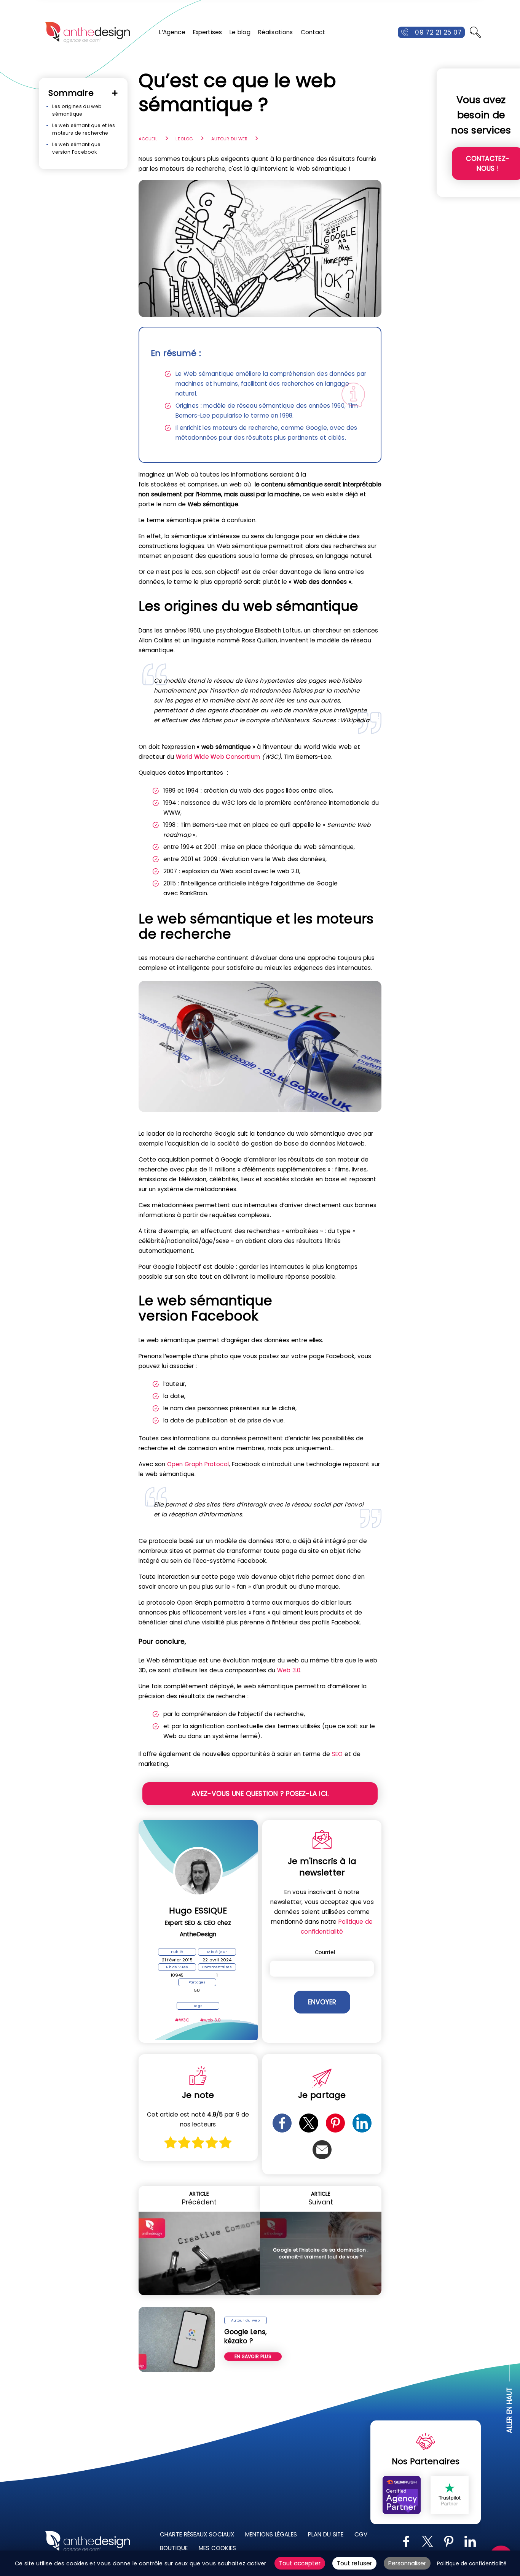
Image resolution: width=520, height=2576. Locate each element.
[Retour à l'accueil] (88, 32)
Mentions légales (271, 2534)
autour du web (229, 139)
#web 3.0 (211, 2020)
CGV (361, 2534)
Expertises (208, 32)
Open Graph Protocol (198, 1464)
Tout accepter (300, 2563)
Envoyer (322, 2002)
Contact (313, 32)
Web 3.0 (289, 1670)
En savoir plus (253, 2356)
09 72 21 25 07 (438, 32)
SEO (337, 1754)
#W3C (182, 2020)
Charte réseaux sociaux (197, 2534)
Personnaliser (407, 2563)
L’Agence (172, 32)
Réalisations (276, 32)
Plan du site (326, 2534)
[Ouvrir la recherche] (475, 32)
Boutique (174, 2548)
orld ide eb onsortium (218, 757)
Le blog (240, 32)
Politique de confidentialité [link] (472, 2564)
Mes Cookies (217, 2548)
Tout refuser (354, 2563)
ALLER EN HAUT (510, 2410)
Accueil (148, 139)
